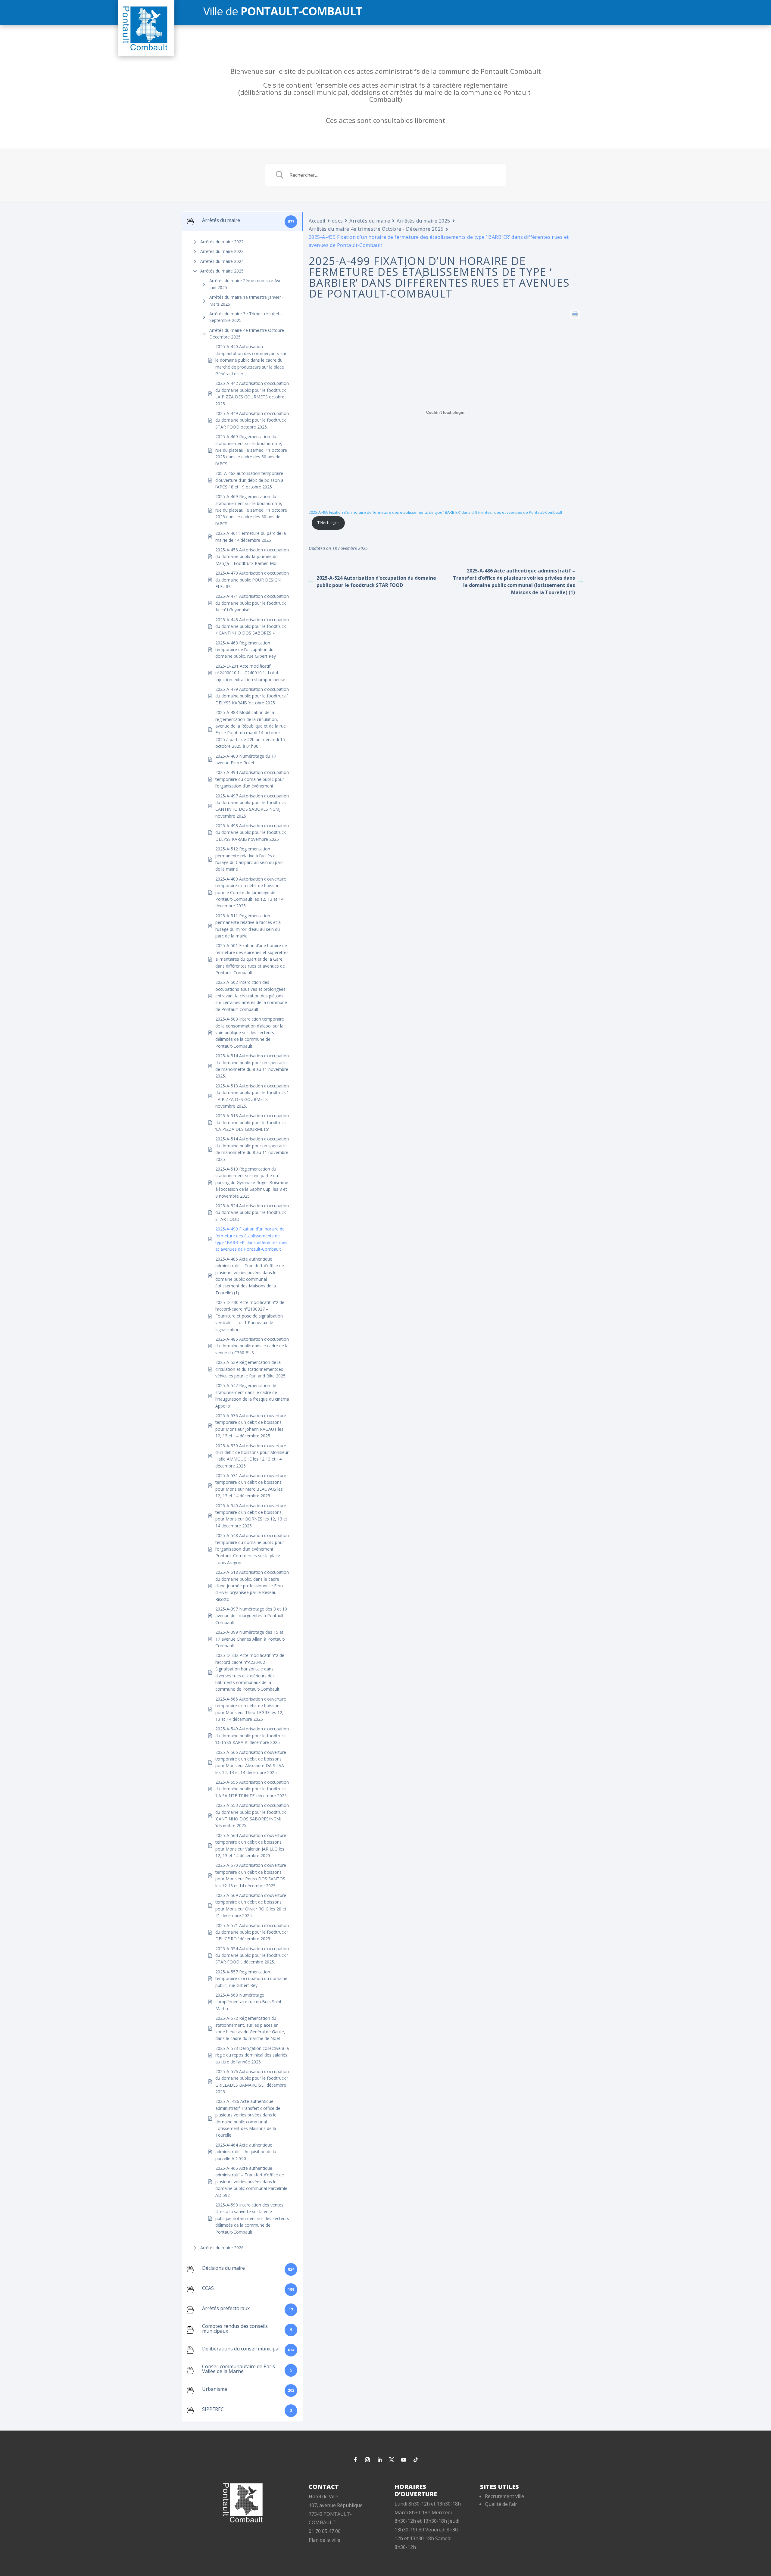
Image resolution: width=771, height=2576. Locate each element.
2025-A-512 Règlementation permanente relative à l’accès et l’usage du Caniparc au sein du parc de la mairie (249, 859)
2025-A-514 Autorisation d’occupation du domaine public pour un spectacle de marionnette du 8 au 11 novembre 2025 (252, 1149)
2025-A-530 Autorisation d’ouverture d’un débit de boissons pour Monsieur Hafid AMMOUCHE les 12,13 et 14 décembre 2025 (252, 1456)
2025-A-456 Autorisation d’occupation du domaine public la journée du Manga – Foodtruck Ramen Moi (252, 557)
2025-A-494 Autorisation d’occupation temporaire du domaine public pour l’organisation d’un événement (252, 779)
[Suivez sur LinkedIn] (379, 2460)
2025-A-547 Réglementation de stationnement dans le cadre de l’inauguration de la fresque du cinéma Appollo (252, 1396)
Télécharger (328, 522)
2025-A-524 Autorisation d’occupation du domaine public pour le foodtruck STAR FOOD (252, 1212)
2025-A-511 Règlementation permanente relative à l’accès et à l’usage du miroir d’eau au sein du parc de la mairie (248, 926)
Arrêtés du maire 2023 (222, 251)
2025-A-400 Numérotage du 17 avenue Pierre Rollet (246, 759)
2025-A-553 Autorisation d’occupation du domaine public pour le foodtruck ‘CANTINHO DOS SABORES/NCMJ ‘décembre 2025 (252, 1815)
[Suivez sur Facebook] (355, 2460)
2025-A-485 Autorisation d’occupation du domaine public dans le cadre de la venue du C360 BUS (252, 1346)
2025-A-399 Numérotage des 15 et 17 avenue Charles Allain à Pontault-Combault (250, 1639)
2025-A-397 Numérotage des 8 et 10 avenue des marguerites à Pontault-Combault (251, 1616)
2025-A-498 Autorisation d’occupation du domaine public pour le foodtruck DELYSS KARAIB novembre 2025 (252, 832)
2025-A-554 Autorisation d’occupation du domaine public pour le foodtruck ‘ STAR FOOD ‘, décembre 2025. (252, 1955)
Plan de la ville (325, 2540)
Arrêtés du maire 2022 (222, 242)
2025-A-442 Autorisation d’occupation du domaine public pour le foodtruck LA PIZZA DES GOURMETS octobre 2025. (252, 393)
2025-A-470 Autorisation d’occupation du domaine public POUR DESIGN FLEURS (252, 580)
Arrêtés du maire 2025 (222, 271)
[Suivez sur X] (392, 2460)
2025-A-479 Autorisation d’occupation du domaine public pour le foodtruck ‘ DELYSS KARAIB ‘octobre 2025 (252, 696)
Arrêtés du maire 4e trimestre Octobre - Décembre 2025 (248, 334)
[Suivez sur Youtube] (404, 2460)
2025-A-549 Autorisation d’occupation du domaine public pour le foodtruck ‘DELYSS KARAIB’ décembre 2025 (252, 1736)
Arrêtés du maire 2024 (222, 261)
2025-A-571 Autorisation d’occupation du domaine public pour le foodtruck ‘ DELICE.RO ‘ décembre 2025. (252, 1932)
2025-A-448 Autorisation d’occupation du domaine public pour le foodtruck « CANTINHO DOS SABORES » (252, 626)
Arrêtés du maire (370, 221)
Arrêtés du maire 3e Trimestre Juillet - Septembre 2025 (246, 317)
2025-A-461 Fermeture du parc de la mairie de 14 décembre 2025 (251, 536)
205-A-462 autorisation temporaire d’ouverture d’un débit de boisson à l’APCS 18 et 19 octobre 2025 (249, 480)
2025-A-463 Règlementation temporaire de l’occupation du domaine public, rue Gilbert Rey (246, 650)
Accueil (317, 221)
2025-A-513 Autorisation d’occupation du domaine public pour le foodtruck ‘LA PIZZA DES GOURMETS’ (252, 1122)
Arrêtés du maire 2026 (222, 2248)
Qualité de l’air (501, 2504)
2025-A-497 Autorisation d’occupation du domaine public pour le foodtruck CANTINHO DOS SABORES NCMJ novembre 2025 (252, 806)
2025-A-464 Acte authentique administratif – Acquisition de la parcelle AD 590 (246, 2152)
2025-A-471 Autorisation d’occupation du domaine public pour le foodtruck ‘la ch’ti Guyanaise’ (252, 603)
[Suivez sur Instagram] (367, 2460)
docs (337, 221)
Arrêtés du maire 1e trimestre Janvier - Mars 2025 (247, 300)
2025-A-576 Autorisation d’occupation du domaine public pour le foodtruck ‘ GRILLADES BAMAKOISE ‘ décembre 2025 (252, 2082)
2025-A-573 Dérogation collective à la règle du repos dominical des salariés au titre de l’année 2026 (252, 2055)
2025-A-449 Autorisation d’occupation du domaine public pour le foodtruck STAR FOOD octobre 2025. (252, 420)
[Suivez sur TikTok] (416, 2460)
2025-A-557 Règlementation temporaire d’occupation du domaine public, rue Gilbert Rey (251, 1979)
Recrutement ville (504, 2496)
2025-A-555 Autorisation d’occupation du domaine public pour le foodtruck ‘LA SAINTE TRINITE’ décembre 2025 (252, 1789)
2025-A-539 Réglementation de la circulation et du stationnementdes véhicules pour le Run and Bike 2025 (250, 1369)
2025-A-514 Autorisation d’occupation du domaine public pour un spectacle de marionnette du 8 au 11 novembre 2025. (252, 1066)
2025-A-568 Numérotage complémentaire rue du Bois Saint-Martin (249, 2002)
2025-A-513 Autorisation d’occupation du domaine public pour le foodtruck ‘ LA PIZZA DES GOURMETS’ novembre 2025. (252, 1096)
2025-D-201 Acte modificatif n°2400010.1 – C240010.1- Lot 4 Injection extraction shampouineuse (250, 673)
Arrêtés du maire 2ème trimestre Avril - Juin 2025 (247, 284)
